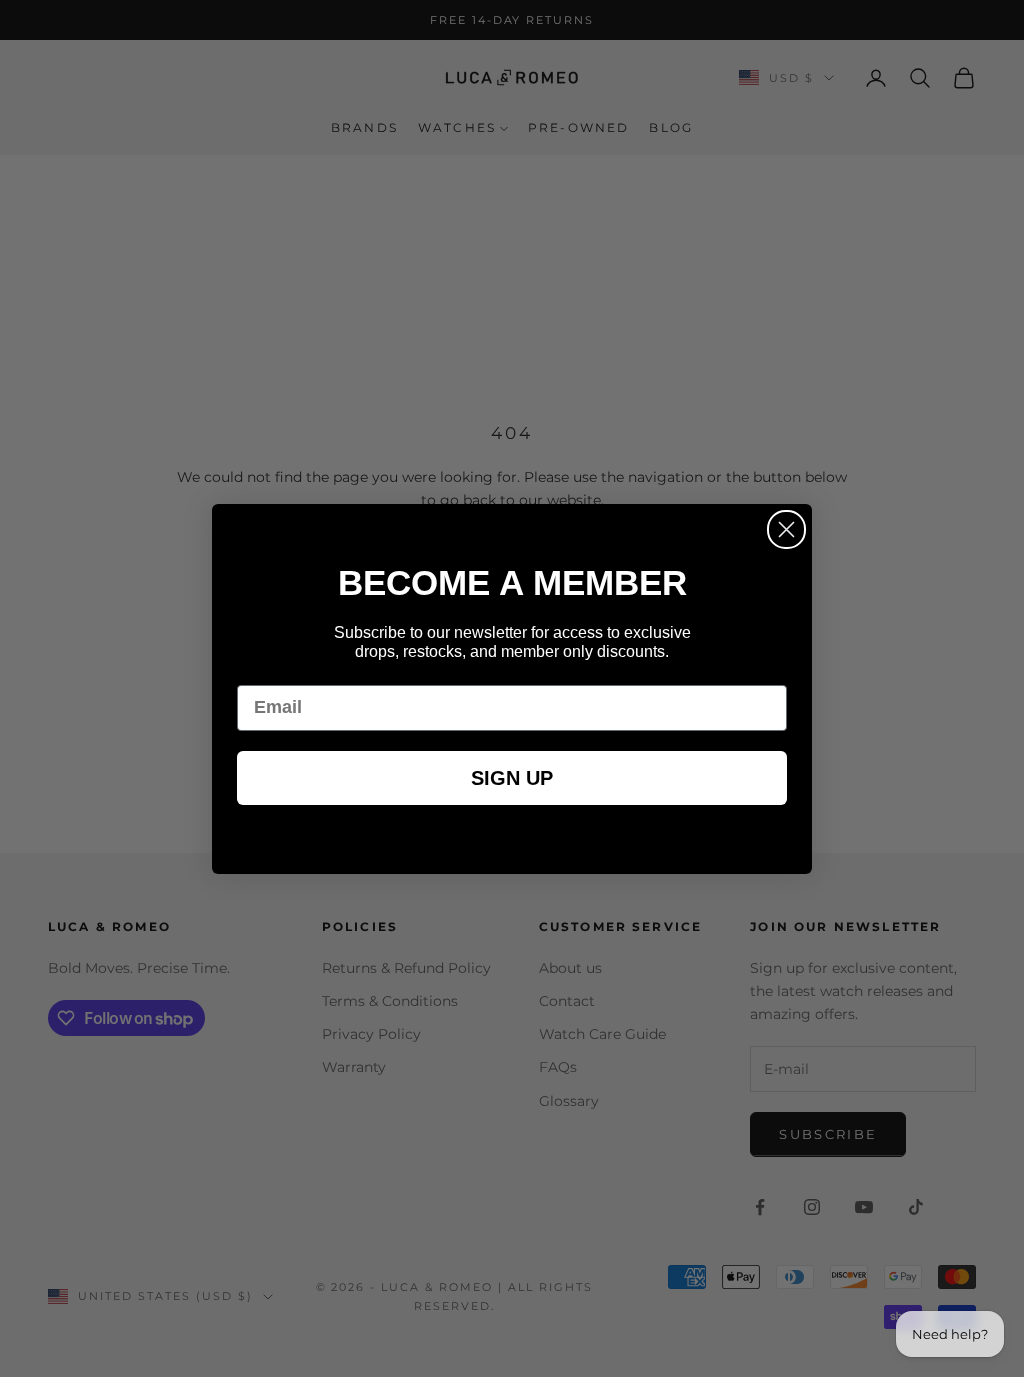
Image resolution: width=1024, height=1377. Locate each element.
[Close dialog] (786, 529)
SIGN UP (512, 778)
